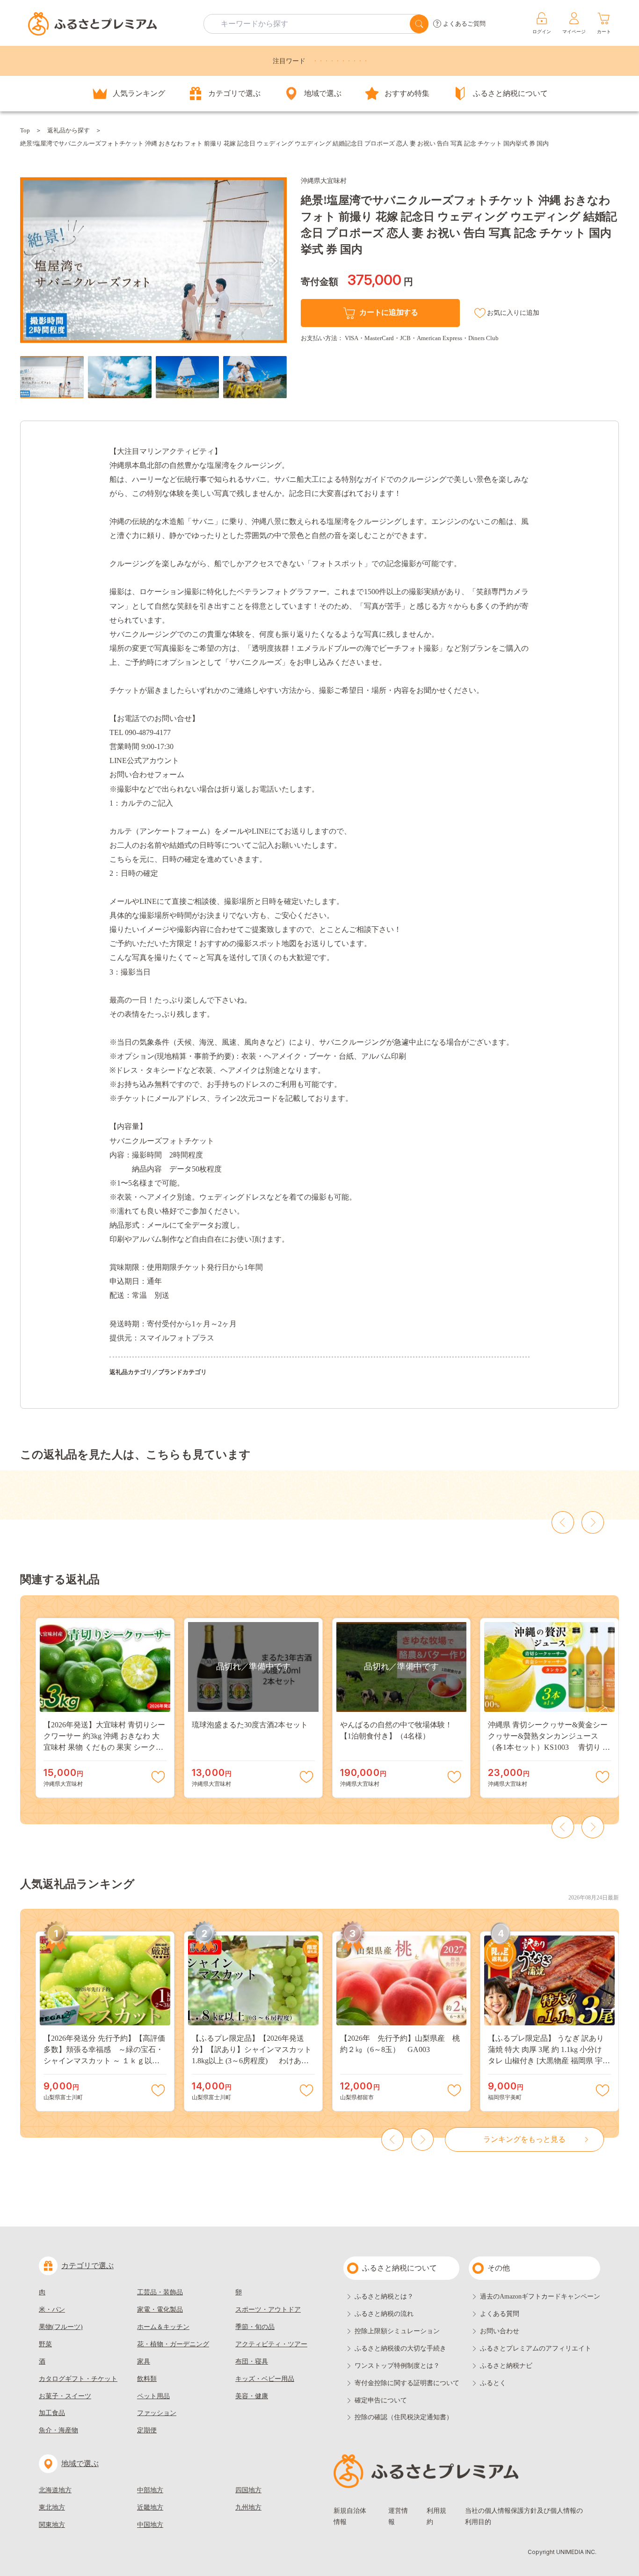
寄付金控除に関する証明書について (407, 2383)
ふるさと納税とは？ (384, 2296)
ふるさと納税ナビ (506, 2366)
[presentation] (33, 261)
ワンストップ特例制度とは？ (397, 2366)
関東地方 (52, 2525)
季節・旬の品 (255, 2327)
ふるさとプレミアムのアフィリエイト (536, 2348)
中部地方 (150, 2490)
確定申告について (381, 2400)
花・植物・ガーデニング (173, 2344)
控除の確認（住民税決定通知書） (404, 2417)
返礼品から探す (69, 130)
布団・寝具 (252, 2361)
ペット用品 (153, 2396)
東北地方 (52, 2507)
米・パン (52, 2310)
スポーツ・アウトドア (268, 2310)
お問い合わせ (500, 2331)
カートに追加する (388, 312)
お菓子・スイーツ (65, 2396)
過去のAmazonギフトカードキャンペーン (540, 2296)
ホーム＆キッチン (163, 2327)
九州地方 (248, 2507)
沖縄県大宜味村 (324, 181)
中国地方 (150, 2525)
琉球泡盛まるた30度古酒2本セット (250, 1725)
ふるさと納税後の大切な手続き (400, 2348)
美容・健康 (252, 2396)
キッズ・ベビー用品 (265, 2379)
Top (25, 130)
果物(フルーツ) (61, 2327)
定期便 (147, 2430)
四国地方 (248, 2490)
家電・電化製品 (160, 2310)
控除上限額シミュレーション (397, 2331)
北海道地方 (55, 2490)
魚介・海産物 (58, 2430)
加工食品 (52, 2413)
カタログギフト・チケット (78, 2379)
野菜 (45, 2344)
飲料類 (147, 2379)
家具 (144, 2361)
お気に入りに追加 (513, 313)
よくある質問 (500, 2314)
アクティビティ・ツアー (271, 2344)
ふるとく (493, 2383)
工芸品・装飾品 (160, 2292)
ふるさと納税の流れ (384, 2314)
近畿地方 (150, 2507)
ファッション (157, 2413)
